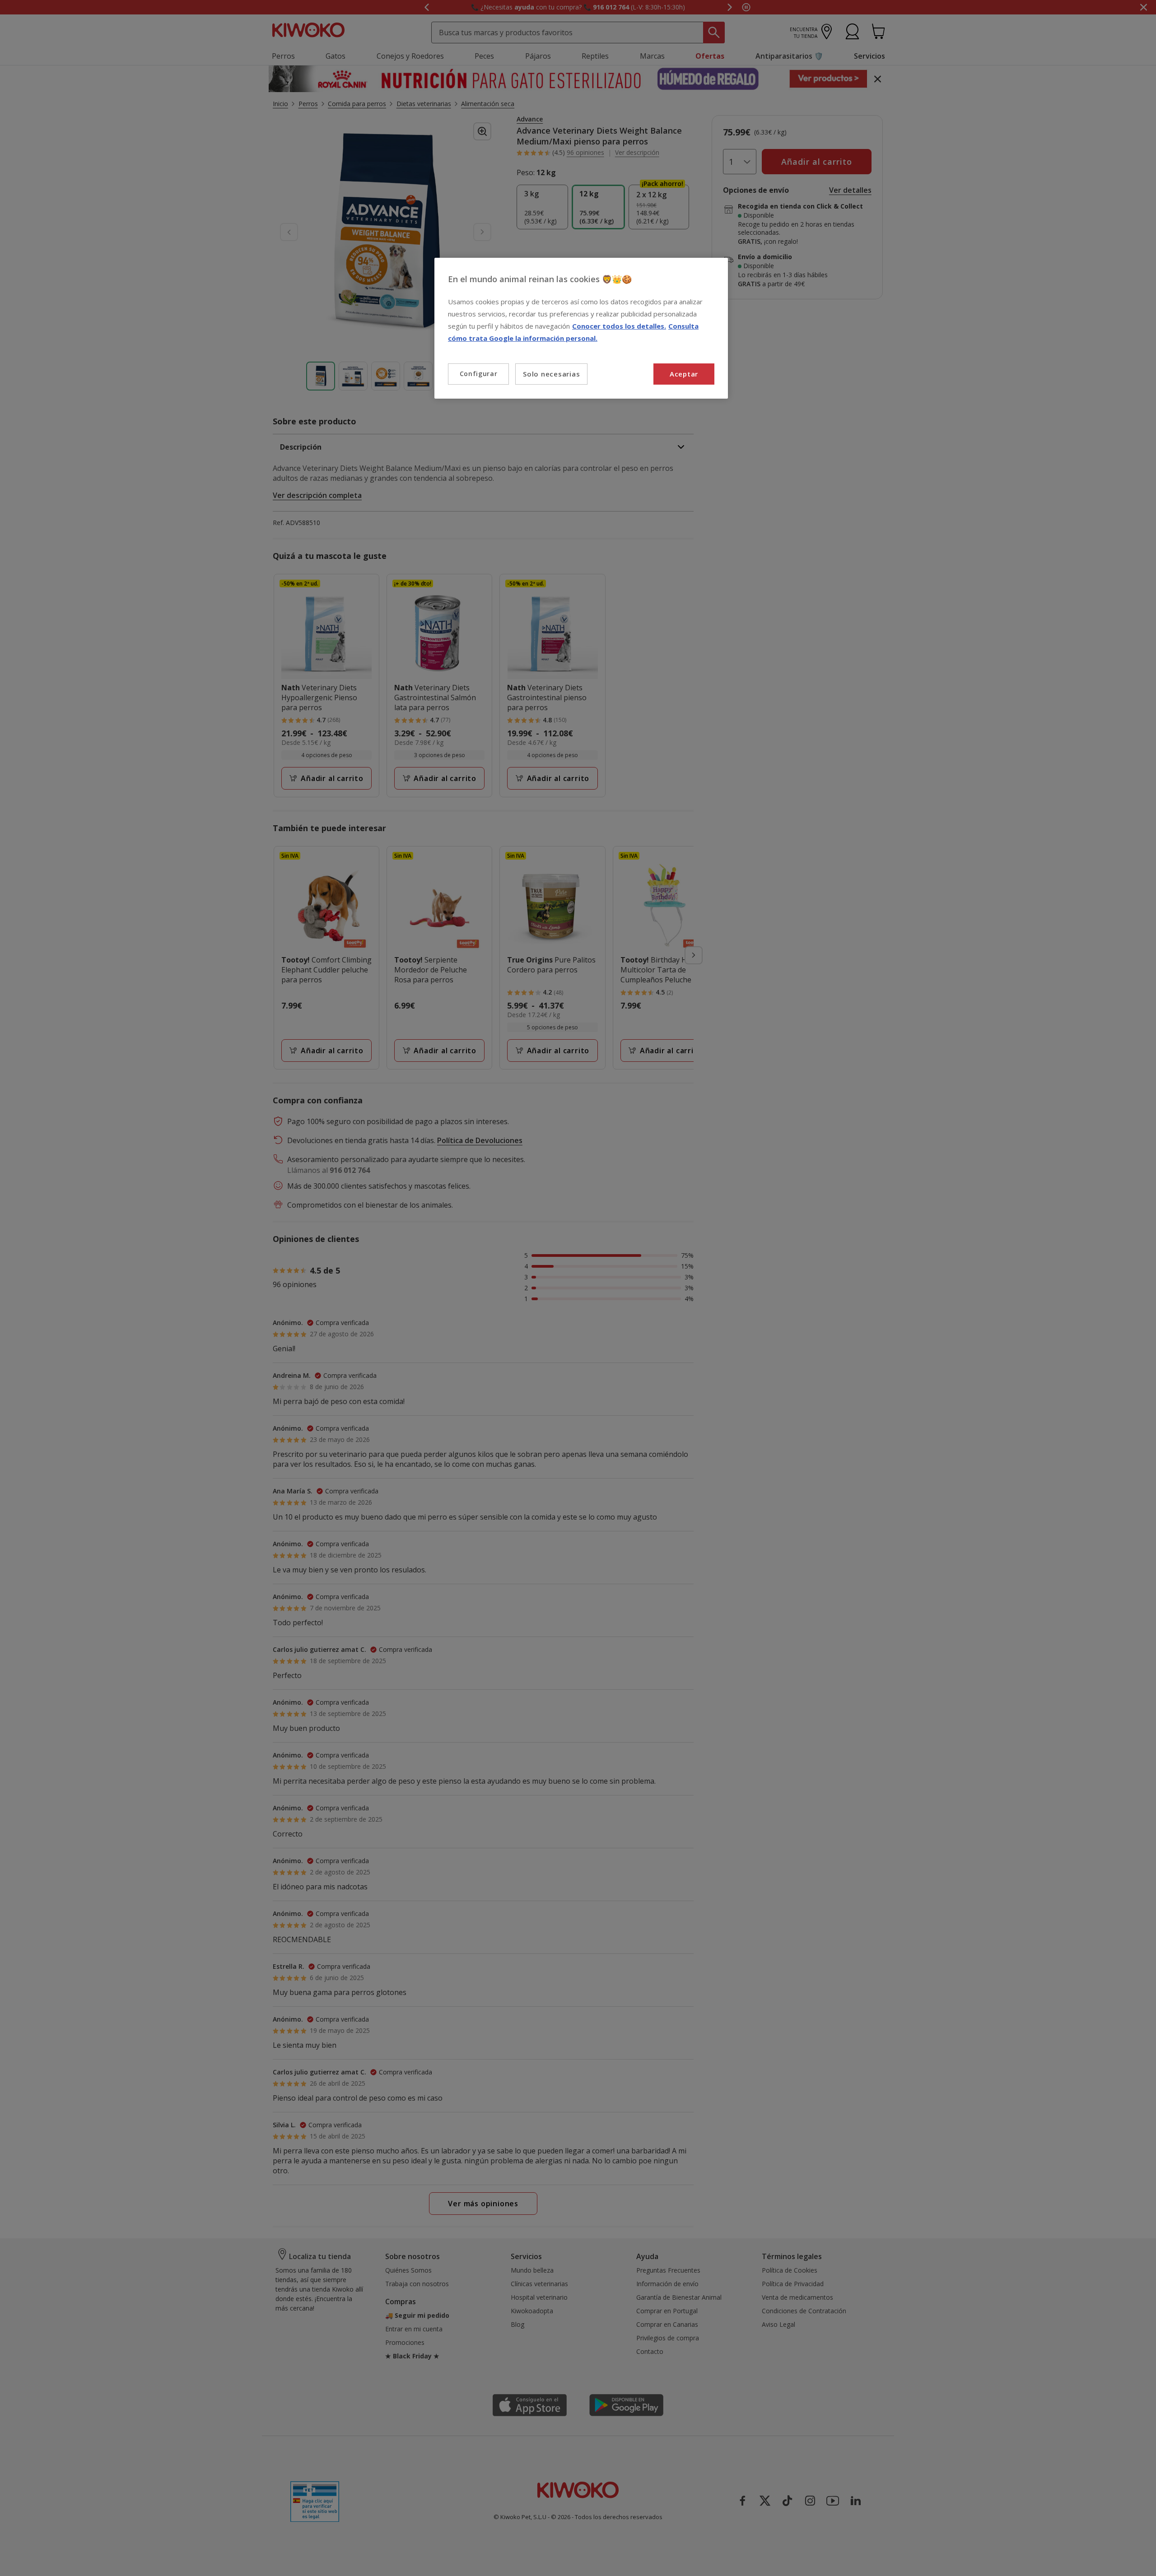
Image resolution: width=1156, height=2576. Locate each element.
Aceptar (684, 374)
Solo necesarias (551, 374)
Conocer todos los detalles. (619, 326)
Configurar (479, 374)
